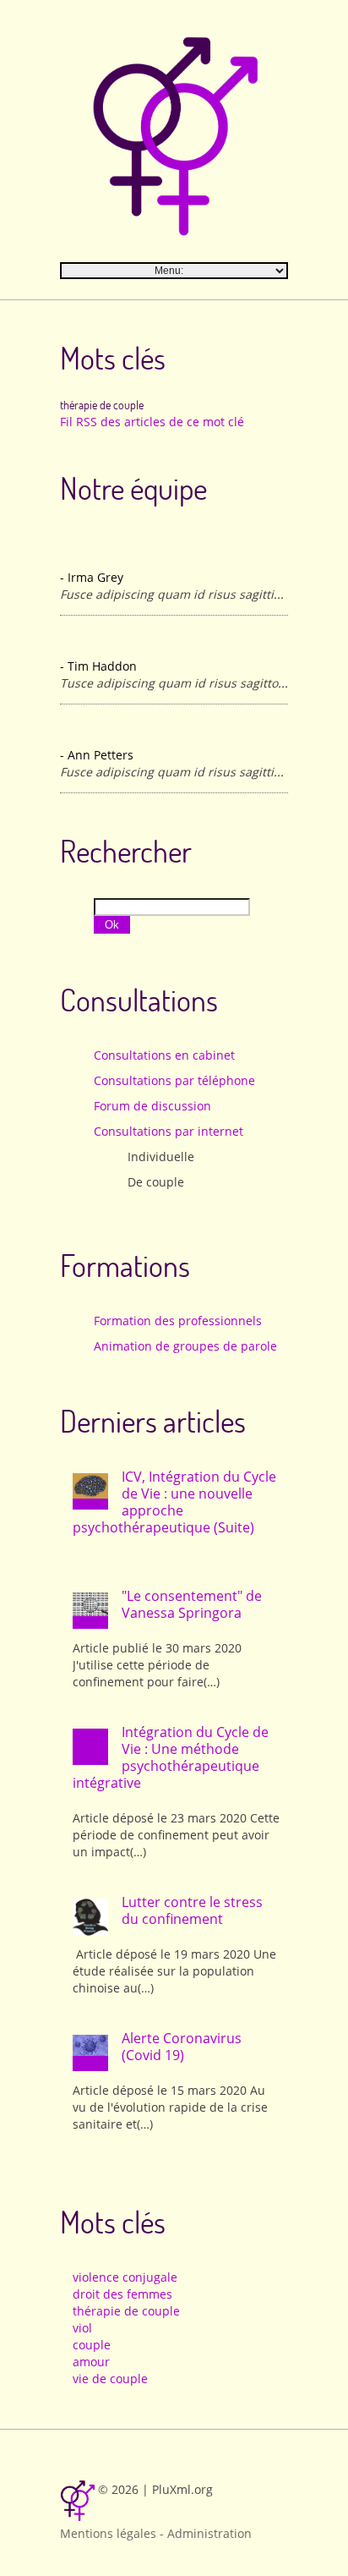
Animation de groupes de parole (185, 1346)
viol (82, 2328)
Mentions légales (108, 2533)
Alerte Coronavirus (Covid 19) (182, 2047)
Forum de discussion (152, 1106)
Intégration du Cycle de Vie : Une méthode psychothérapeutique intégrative (171, 1757)
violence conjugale (125, 2277)
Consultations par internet (169, 1131)
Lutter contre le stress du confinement (192, 1910)
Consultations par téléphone (174, 1080)
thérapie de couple (126, 2311)
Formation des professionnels (178, 1321)
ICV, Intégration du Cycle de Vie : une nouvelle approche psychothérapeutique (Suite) (174, 1502)
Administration (209, 2533)
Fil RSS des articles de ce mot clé (152, 422)
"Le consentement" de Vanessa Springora (192, 1604)
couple (92, 2345)
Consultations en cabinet (164, 1055)
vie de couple (110, 2379)
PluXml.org (182, 2489)
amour (91, 2362)
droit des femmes (122, 2294)
